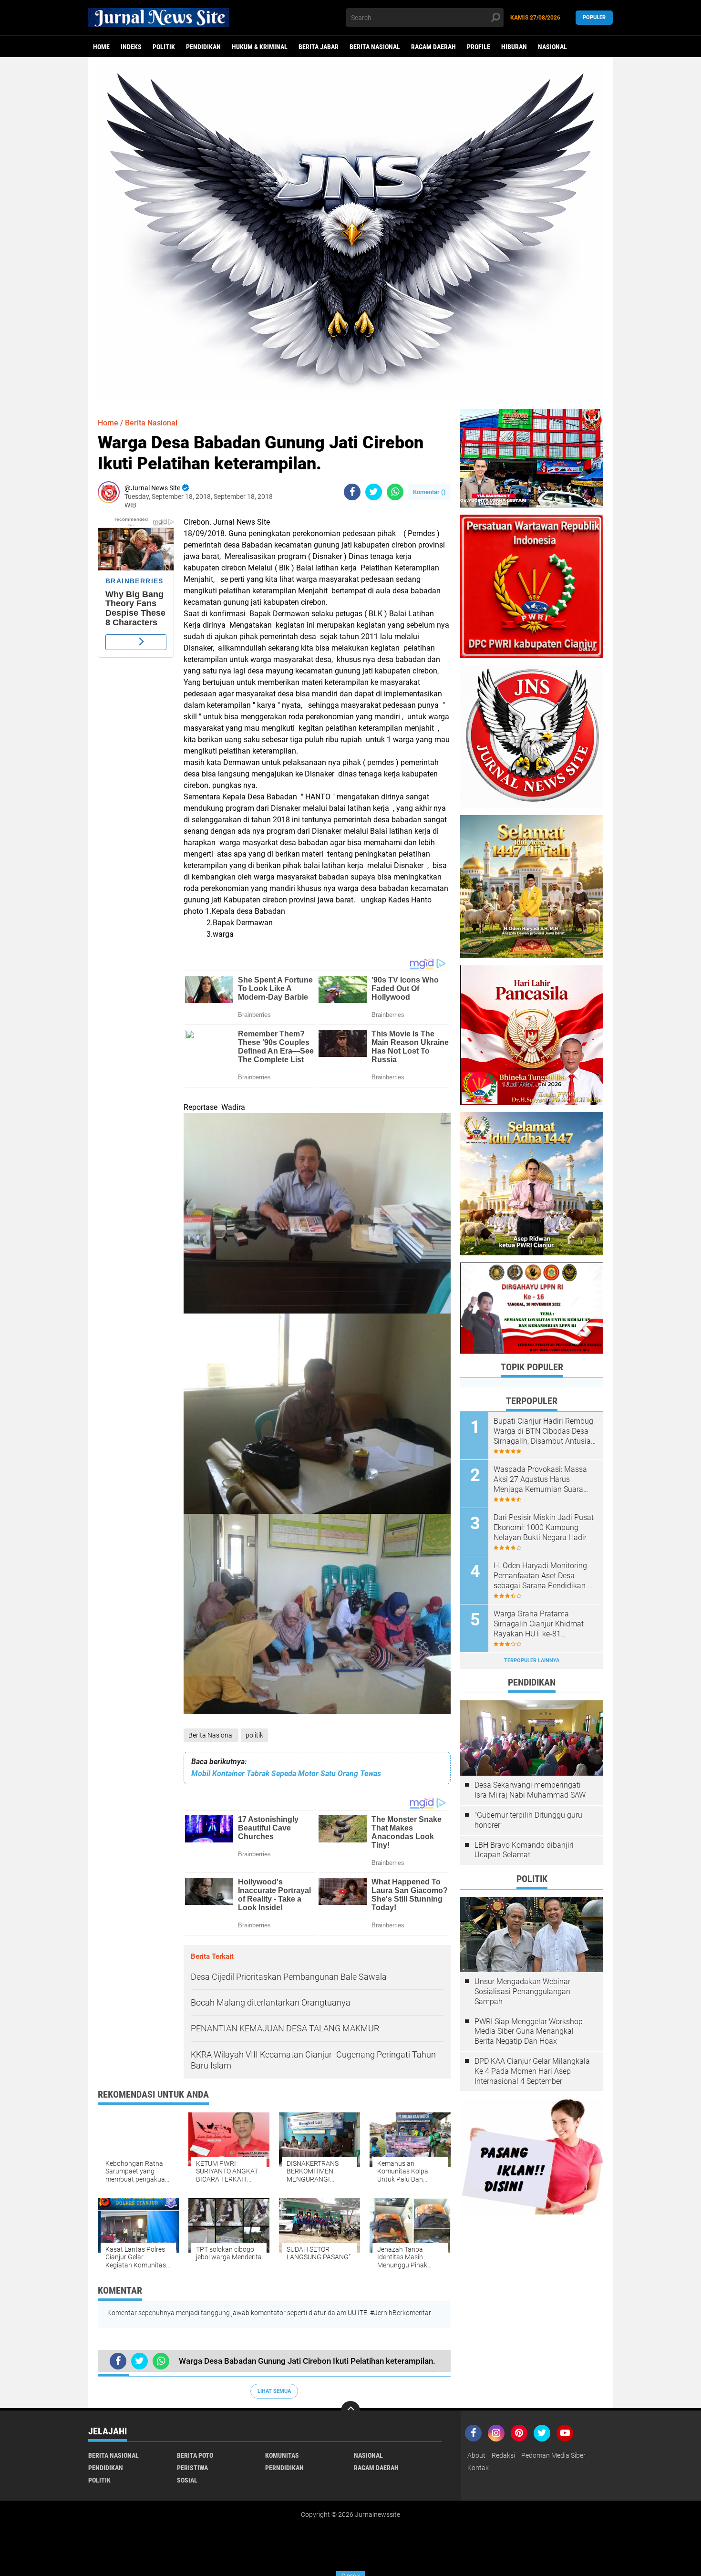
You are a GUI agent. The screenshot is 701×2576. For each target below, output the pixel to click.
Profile (479, 47)
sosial (187, 2480)
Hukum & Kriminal (260, 47)
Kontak (478, 2468)
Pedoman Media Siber (553, 2455)
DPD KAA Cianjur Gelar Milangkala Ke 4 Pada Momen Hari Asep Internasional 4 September (532, 2071)
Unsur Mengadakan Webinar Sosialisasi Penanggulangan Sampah (522, 1991)
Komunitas (282, 2455)
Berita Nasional (375, 47)
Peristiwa (192, 2468)
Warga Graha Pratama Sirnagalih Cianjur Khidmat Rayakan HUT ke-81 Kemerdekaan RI (539, 1624)
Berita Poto (195, 2455)
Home (101, 47)
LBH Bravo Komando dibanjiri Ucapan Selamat (524, 1850)
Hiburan (514, 47)
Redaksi (503, 2455)
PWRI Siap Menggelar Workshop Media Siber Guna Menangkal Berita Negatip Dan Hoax (529, 2032)
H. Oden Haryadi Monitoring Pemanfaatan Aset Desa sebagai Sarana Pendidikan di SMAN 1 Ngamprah (544, 1576)
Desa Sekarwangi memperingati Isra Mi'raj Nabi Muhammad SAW (530, 1790)
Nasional (552, 47)
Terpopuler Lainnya (532, 1660)
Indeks (131, 47)
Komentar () (429, 492)
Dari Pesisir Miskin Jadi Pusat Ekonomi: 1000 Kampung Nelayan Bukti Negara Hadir (544, 1527)
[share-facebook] (352, 492)
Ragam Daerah (433, 47)
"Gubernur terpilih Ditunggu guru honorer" (528, 1820)
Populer (594, 17)
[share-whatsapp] (395, 492)
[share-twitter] (374, 492)
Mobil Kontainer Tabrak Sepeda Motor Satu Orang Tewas (286, 1774)
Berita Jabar (319, 47)
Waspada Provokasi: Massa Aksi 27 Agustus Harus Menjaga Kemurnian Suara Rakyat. (540, 1479)
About (476, 2455)
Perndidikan (284, 2468)
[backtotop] (350, 2410)
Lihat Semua (274, 2391)
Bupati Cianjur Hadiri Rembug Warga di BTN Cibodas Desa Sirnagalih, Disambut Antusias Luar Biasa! (544, 1431)
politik (164, 47)
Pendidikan (203, 47)
